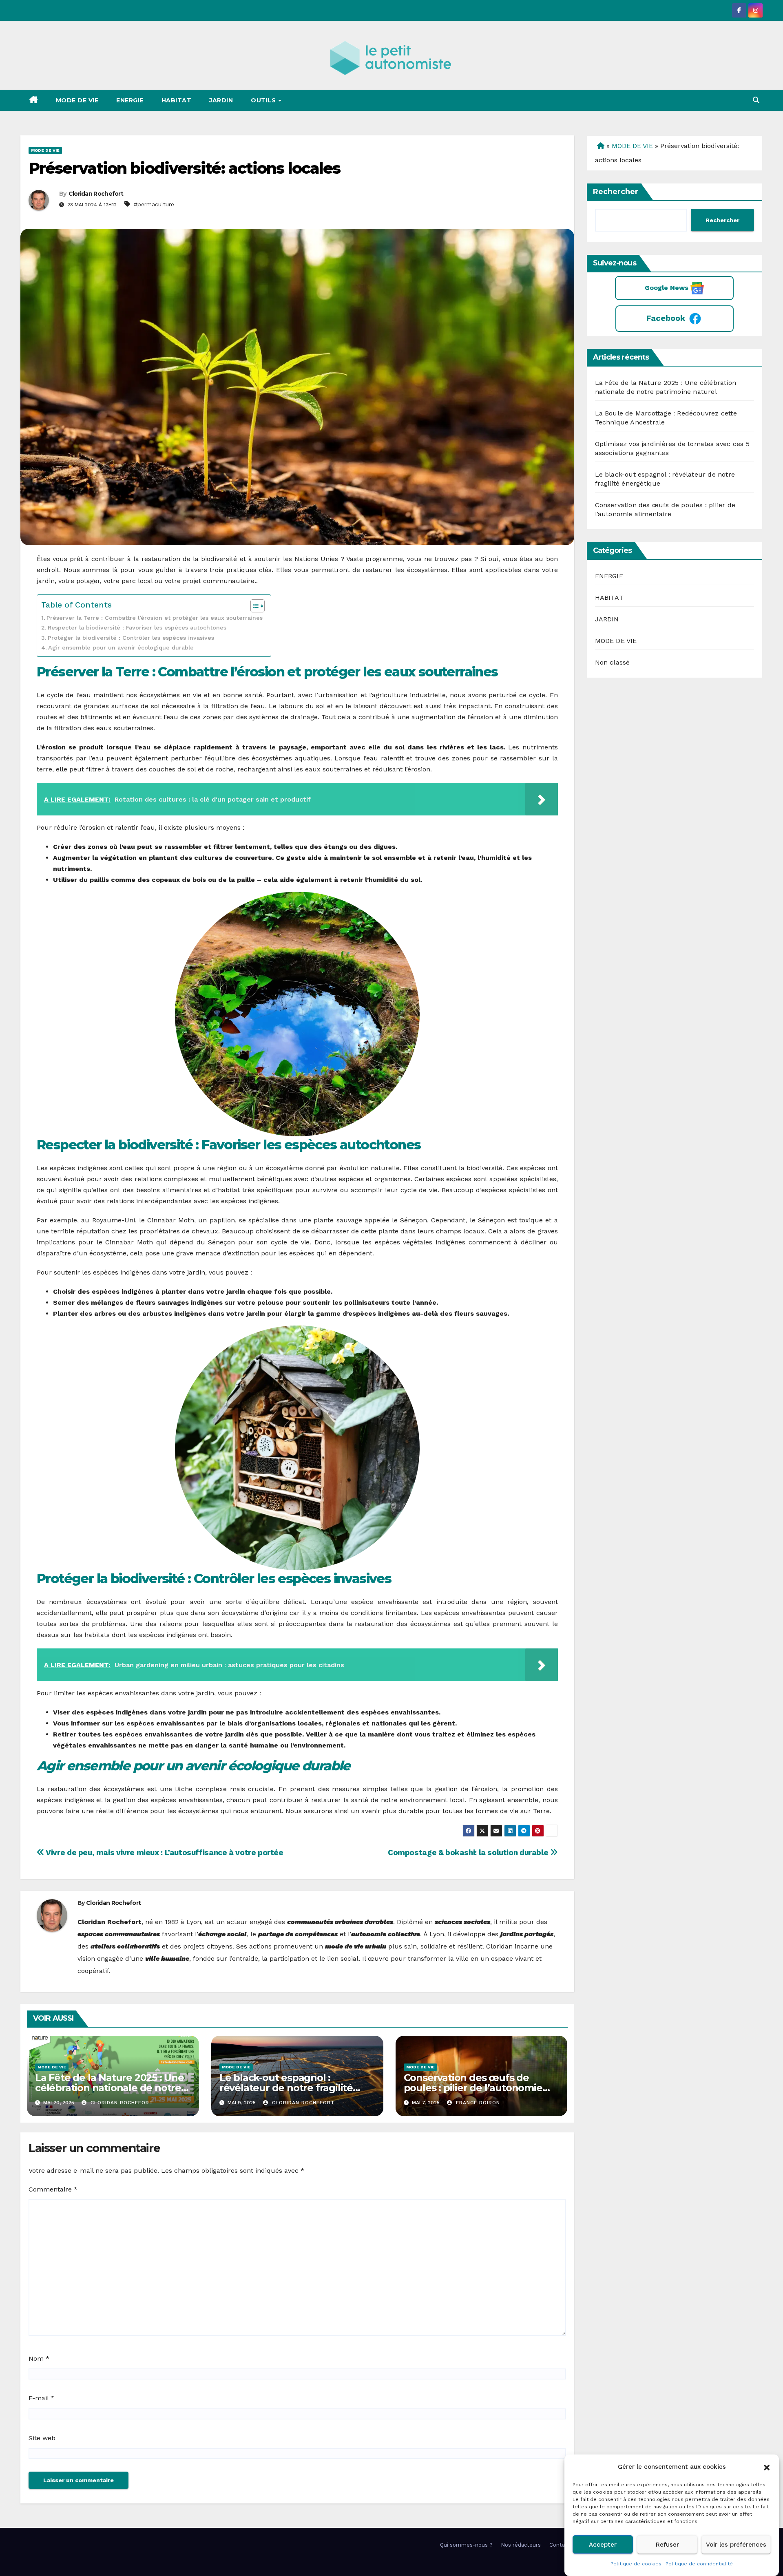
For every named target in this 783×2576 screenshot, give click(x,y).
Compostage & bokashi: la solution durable (469, 1852)
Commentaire (53, 2189)
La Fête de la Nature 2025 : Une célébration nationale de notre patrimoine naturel (109, 2088)
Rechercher (616, 192)
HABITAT (177, 100)
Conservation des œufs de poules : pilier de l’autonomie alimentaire (473, 2088)
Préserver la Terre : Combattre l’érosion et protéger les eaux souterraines (155, 618)
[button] (767, 2467)
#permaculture (154, 204)
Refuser (667, 2545)
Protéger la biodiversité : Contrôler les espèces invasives (131, 638)
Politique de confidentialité (699, 2564)
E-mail (41, 2398)
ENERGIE (130, 100)
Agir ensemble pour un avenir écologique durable (121, 648)
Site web (42, 2438)
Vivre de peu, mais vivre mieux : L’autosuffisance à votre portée (164, 1852)
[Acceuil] (600, 146)
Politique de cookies (636, 2564)
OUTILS (264, 100)
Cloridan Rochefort (96, 194)
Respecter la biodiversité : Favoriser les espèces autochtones (137, 628)
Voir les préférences (736, 2545)
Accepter (603, 2545)
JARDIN (221, 100)
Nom (39, 2358)
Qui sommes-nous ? (466, 2545)
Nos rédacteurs (521, 2545)
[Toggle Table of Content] (253, 606)
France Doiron (477, 2103)
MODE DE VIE (77, 100)
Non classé (613, 662)
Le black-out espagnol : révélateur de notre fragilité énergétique (286, 2088)
